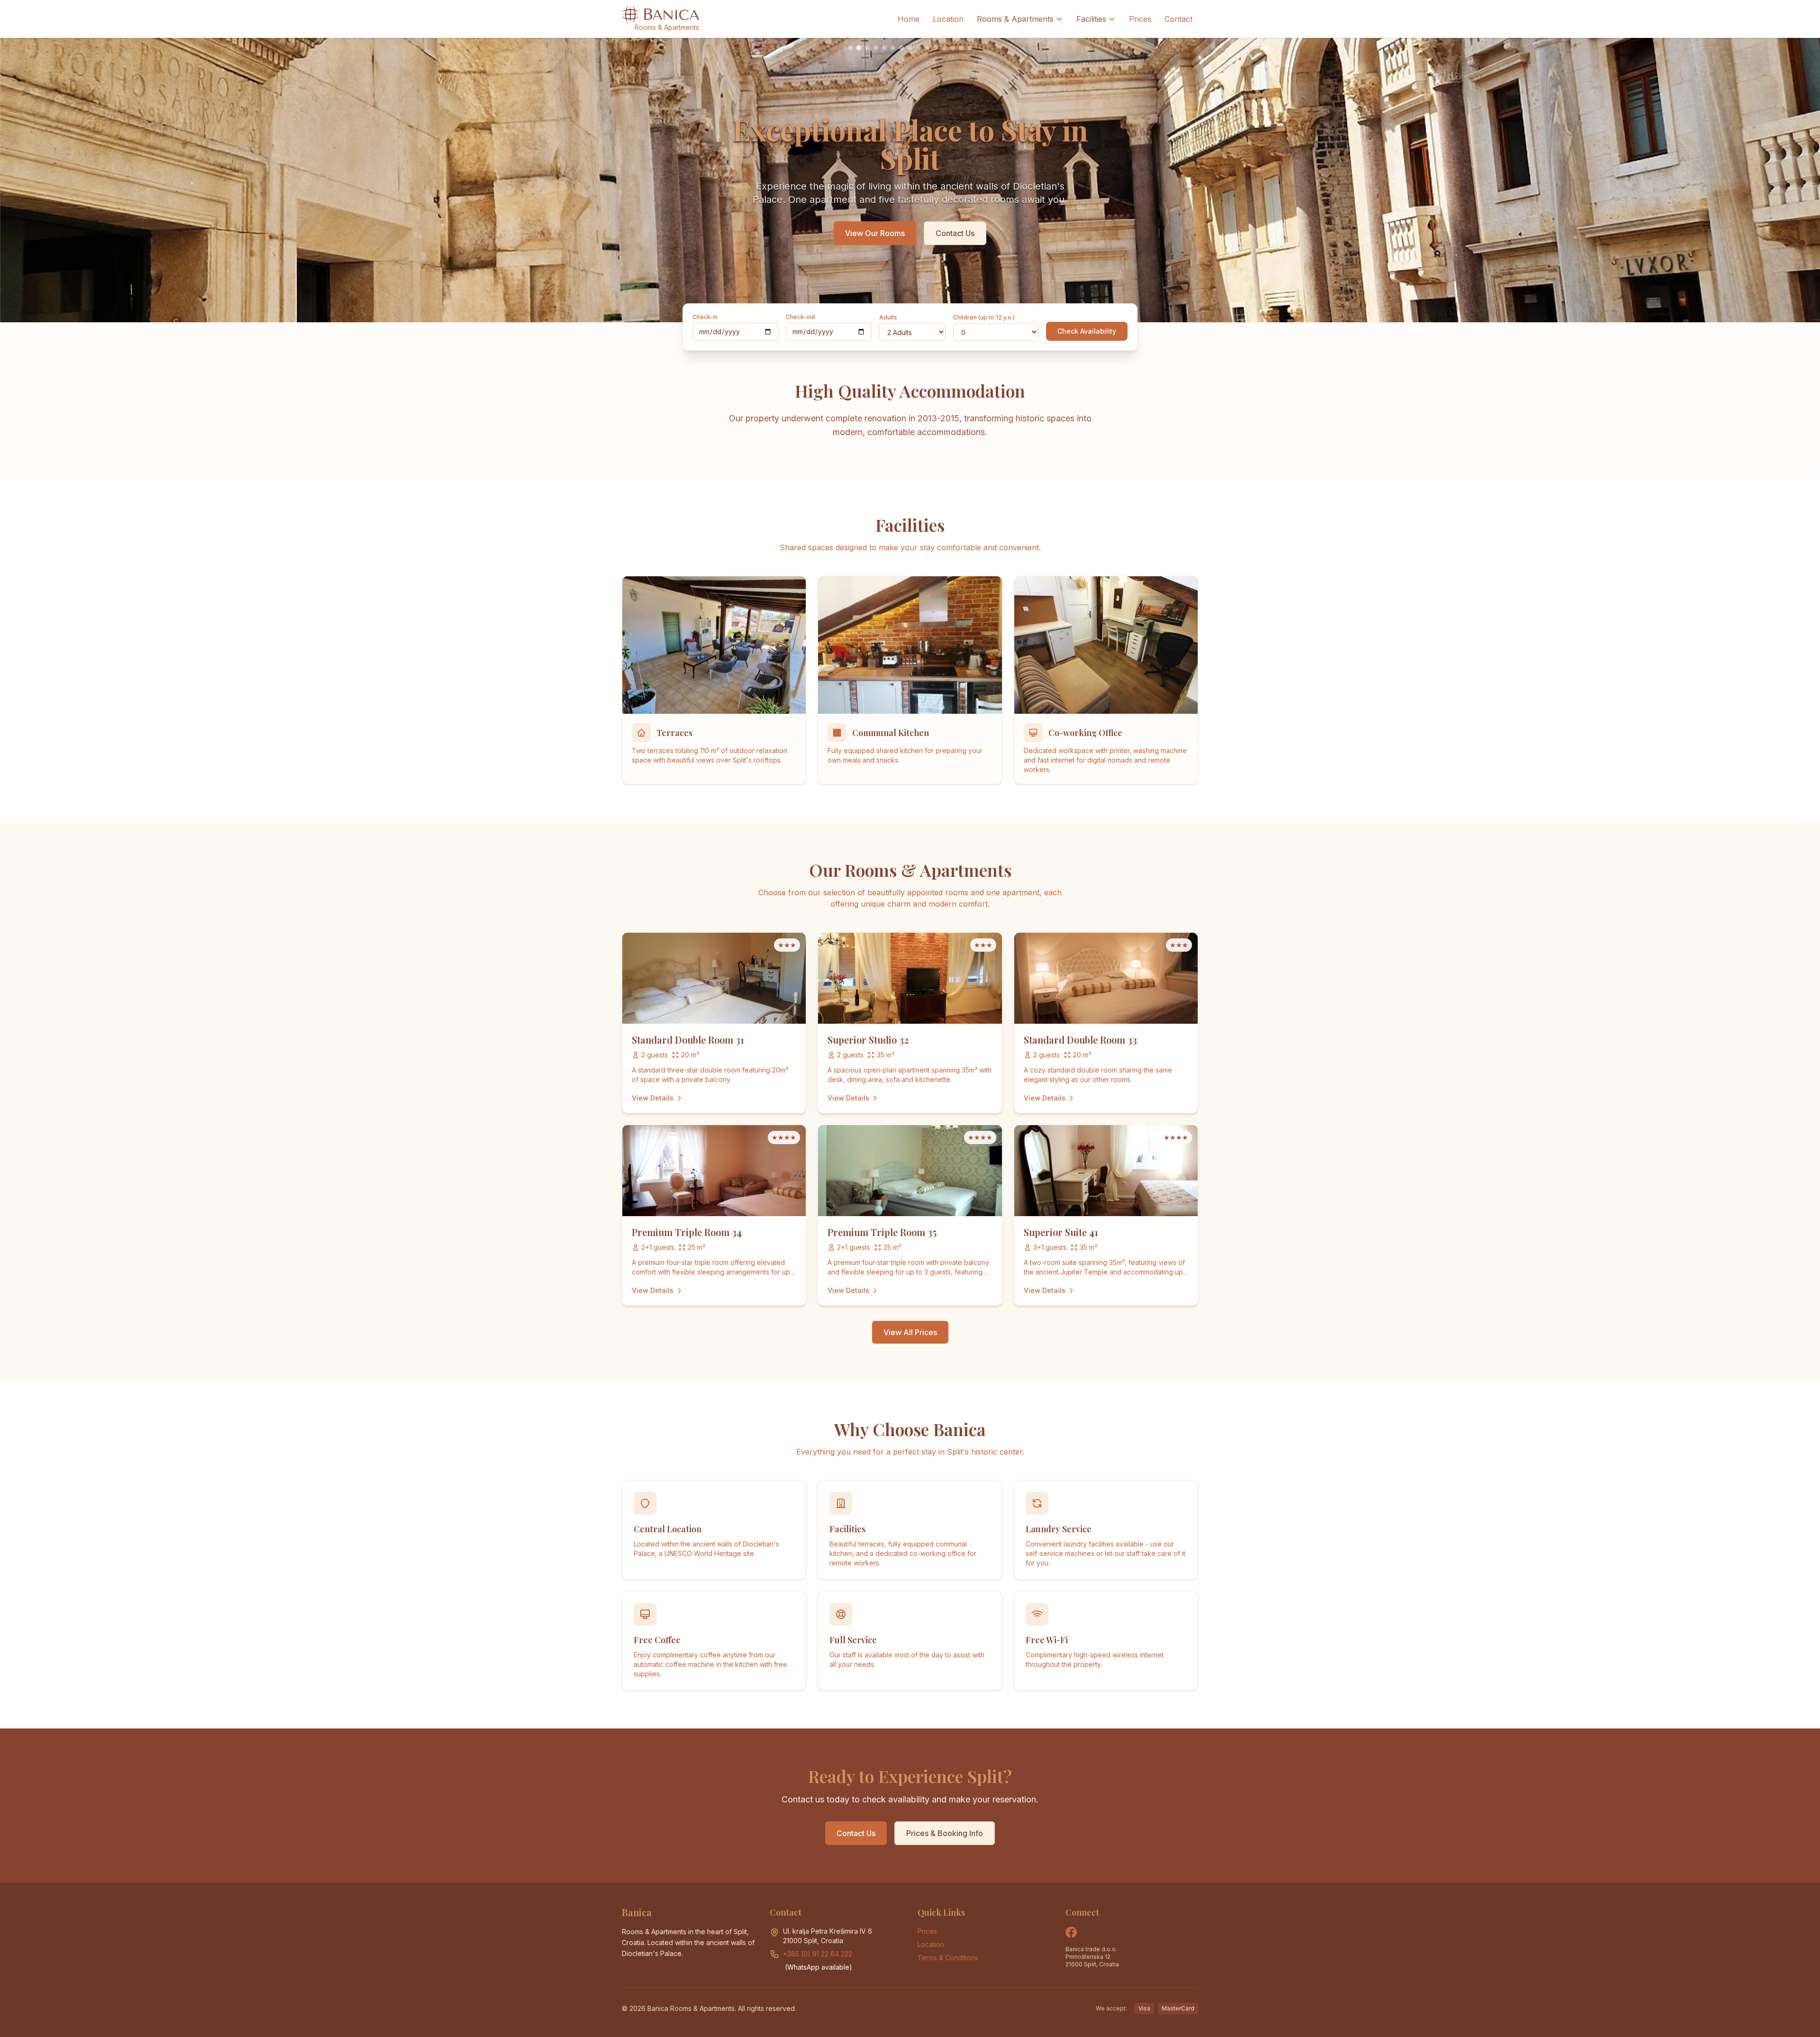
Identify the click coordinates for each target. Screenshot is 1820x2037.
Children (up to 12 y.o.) (984, 317)
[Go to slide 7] (901, 48)
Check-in (705, 317)
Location (948, 19)
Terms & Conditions (948, 1958)
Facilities (1091, 19)
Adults (888, 317)
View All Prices (910, 1332)
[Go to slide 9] (919, 48)
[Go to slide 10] (927, 48)
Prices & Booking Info (945, 1833)
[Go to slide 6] (893, 48)
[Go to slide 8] (910, 48)
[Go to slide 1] (850, 48)
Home (909, 19)
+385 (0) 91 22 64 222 (818, 1954)
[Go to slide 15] (970, 48)
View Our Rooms (875, 233)
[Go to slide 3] (867, 48)
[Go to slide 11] (936, 48)
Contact (1178, 19)
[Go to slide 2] (859, 48)
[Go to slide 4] (876, 48)
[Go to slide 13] (953, 48)
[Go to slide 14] (961, 48)
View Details (653, 1098)
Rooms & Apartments (1015, 19)
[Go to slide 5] (884, 48)
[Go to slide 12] (944, 48)
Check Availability (1087, 331)
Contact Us (955, 233)
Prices (1140, 19)
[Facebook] (1071, 1932)
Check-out (801, 317)
